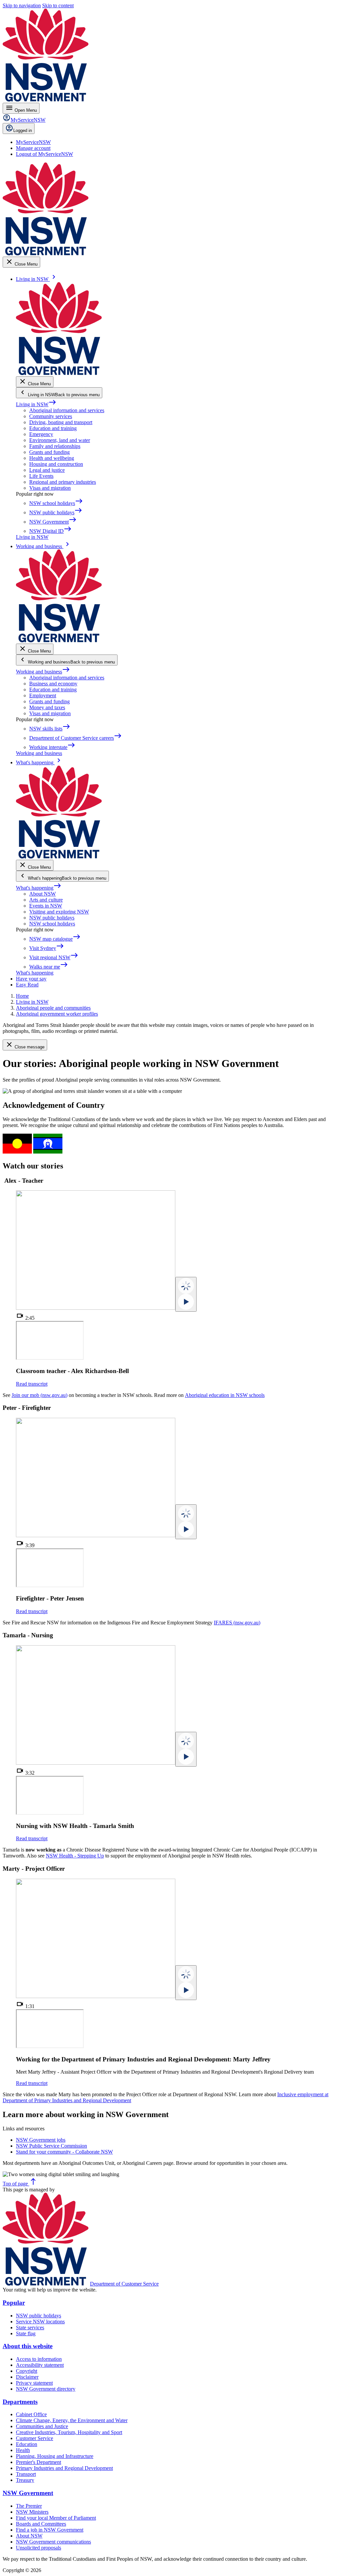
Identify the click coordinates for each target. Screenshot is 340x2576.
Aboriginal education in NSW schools (225, 1395)
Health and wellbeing (52, 458)
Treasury (25, 2480)
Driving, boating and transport (61, 422)
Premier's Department (39, 2462)
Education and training (53, 428)
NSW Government (28, 2493)
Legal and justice (47, 470)
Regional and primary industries (63, 482)
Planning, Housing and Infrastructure (55, 2456)
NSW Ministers (32, 2512)
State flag (26, 2333)
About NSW (42, 894)
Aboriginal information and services (67, 410)
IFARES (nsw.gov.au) (237, 1623)
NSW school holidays (52, 924)
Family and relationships (55, 446)
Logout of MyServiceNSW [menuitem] (44, 154)
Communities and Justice (42, 2426)
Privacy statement (34, 2383)
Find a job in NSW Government (50, 2530)
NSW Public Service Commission (51, 2146)
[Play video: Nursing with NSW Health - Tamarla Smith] (186, 1749)
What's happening (39, 888)
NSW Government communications (53, 2542)
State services (30, 2327)
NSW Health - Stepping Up (75, 1856)
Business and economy (53, 684)
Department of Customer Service (124, 2284)
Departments (20, 2402)
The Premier (29, 2506)
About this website (28, 2346)
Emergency (41, 434)
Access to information (39, 2359)
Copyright (27, 2371)
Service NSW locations (40, 2322)
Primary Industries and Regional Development (64, 2468)
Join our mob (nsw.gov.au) (40, 1395)
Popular (14, 2303)
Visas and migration (50, 488)
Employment (43, 695)
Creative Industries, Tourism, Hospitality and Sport (69, 2432)
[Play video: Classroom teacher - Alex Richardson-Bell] (186, 1294)
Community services (51, 416)
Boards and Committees (41, 2524)
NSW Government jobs (41, 2140)
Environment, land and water (60, 440)
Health (23, 2450)
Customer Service (35, 2438)
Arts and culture (46, 900)
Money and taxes (47, 707)
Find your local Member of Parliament (56, 2518)
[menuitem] (33, 142)
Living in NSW (36, 404)
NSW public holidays (52, 918)
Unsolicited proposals (39, 2548)
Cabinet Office (31, 2414)
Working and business (43, 672)
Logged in (23, 130)
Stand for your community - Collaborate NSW (64, 2152)
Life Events (41, 476)
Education (27, 2444)
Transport (26, 2474)
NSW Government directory (46, 2389)
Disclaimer (27, 2377)
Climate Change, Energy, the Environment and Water (72, 2420)
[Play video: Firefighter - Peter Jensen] (186, 1522)
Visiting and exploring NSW (59, 912)
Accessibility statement (40, 2365)
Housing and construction (56, 464)
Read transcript (32, 1384)
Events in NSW (46, 906)
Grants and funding (49, 452)
